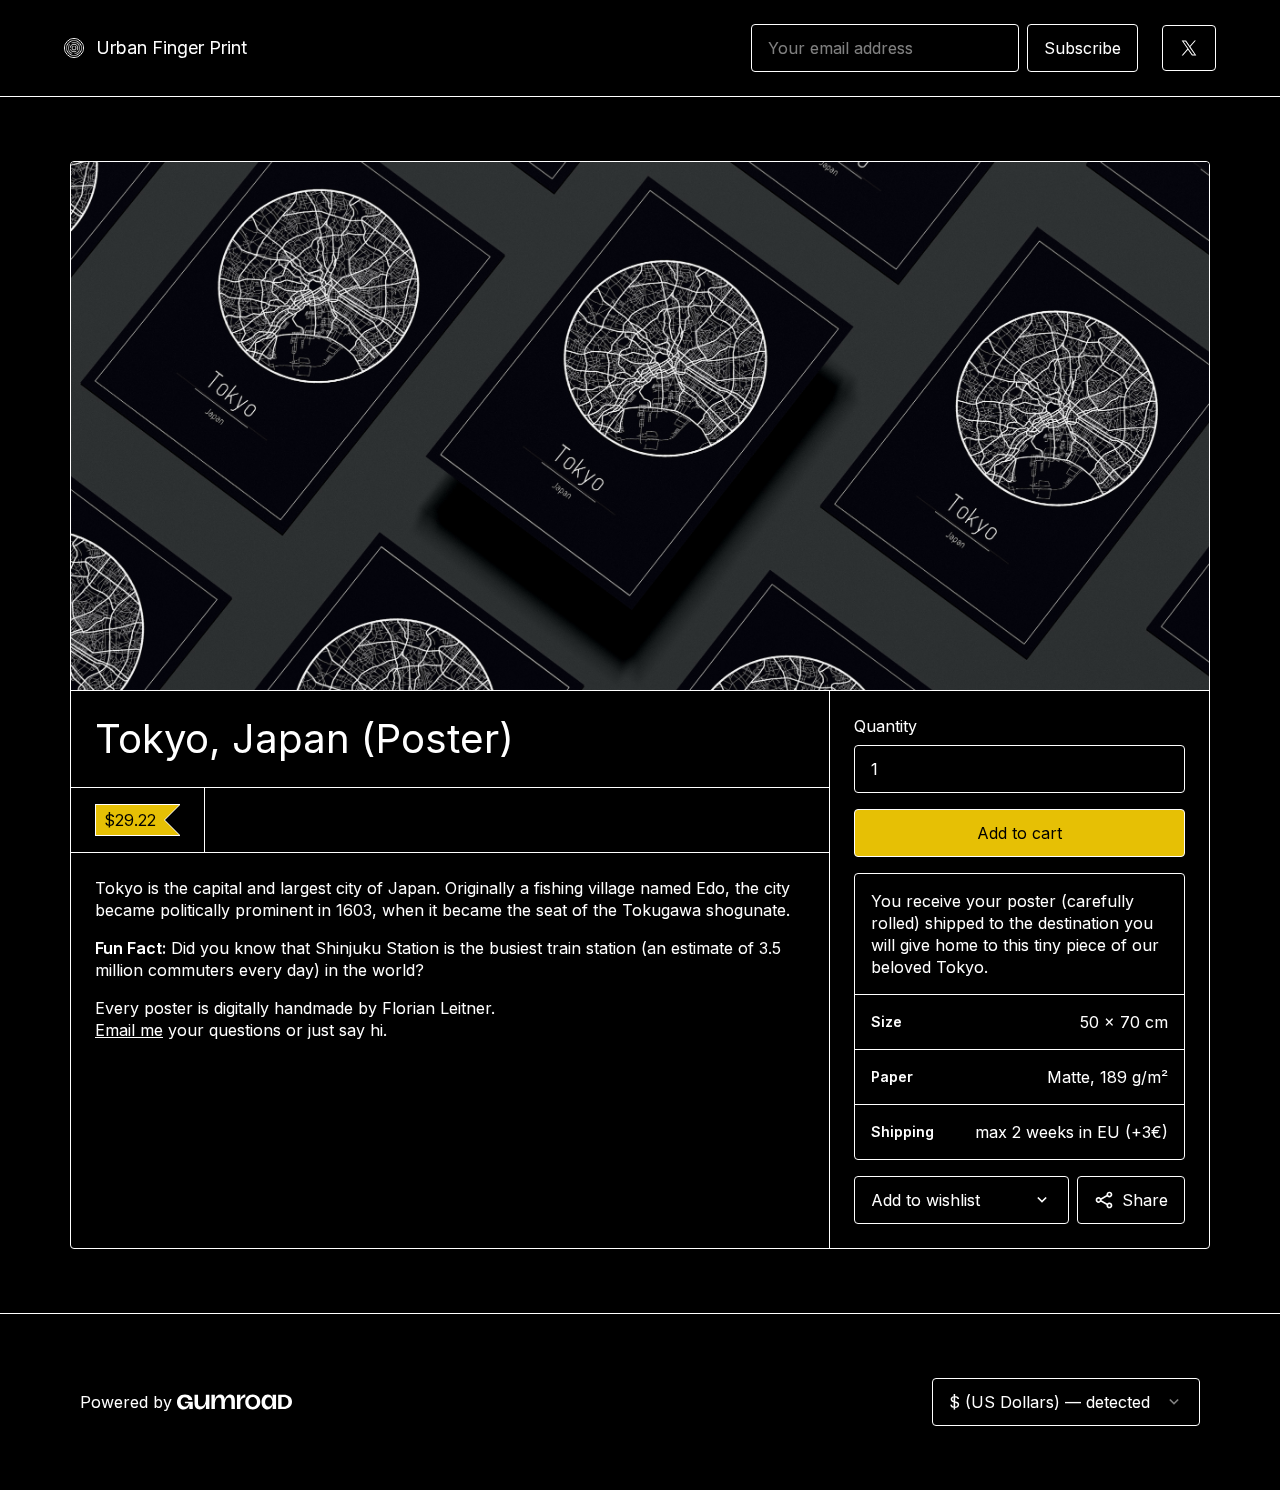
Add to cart (1019, 833)
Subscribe (1082, 48)
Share (1145, 1200)
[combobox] (961, 1200)
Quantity (885, 726)
